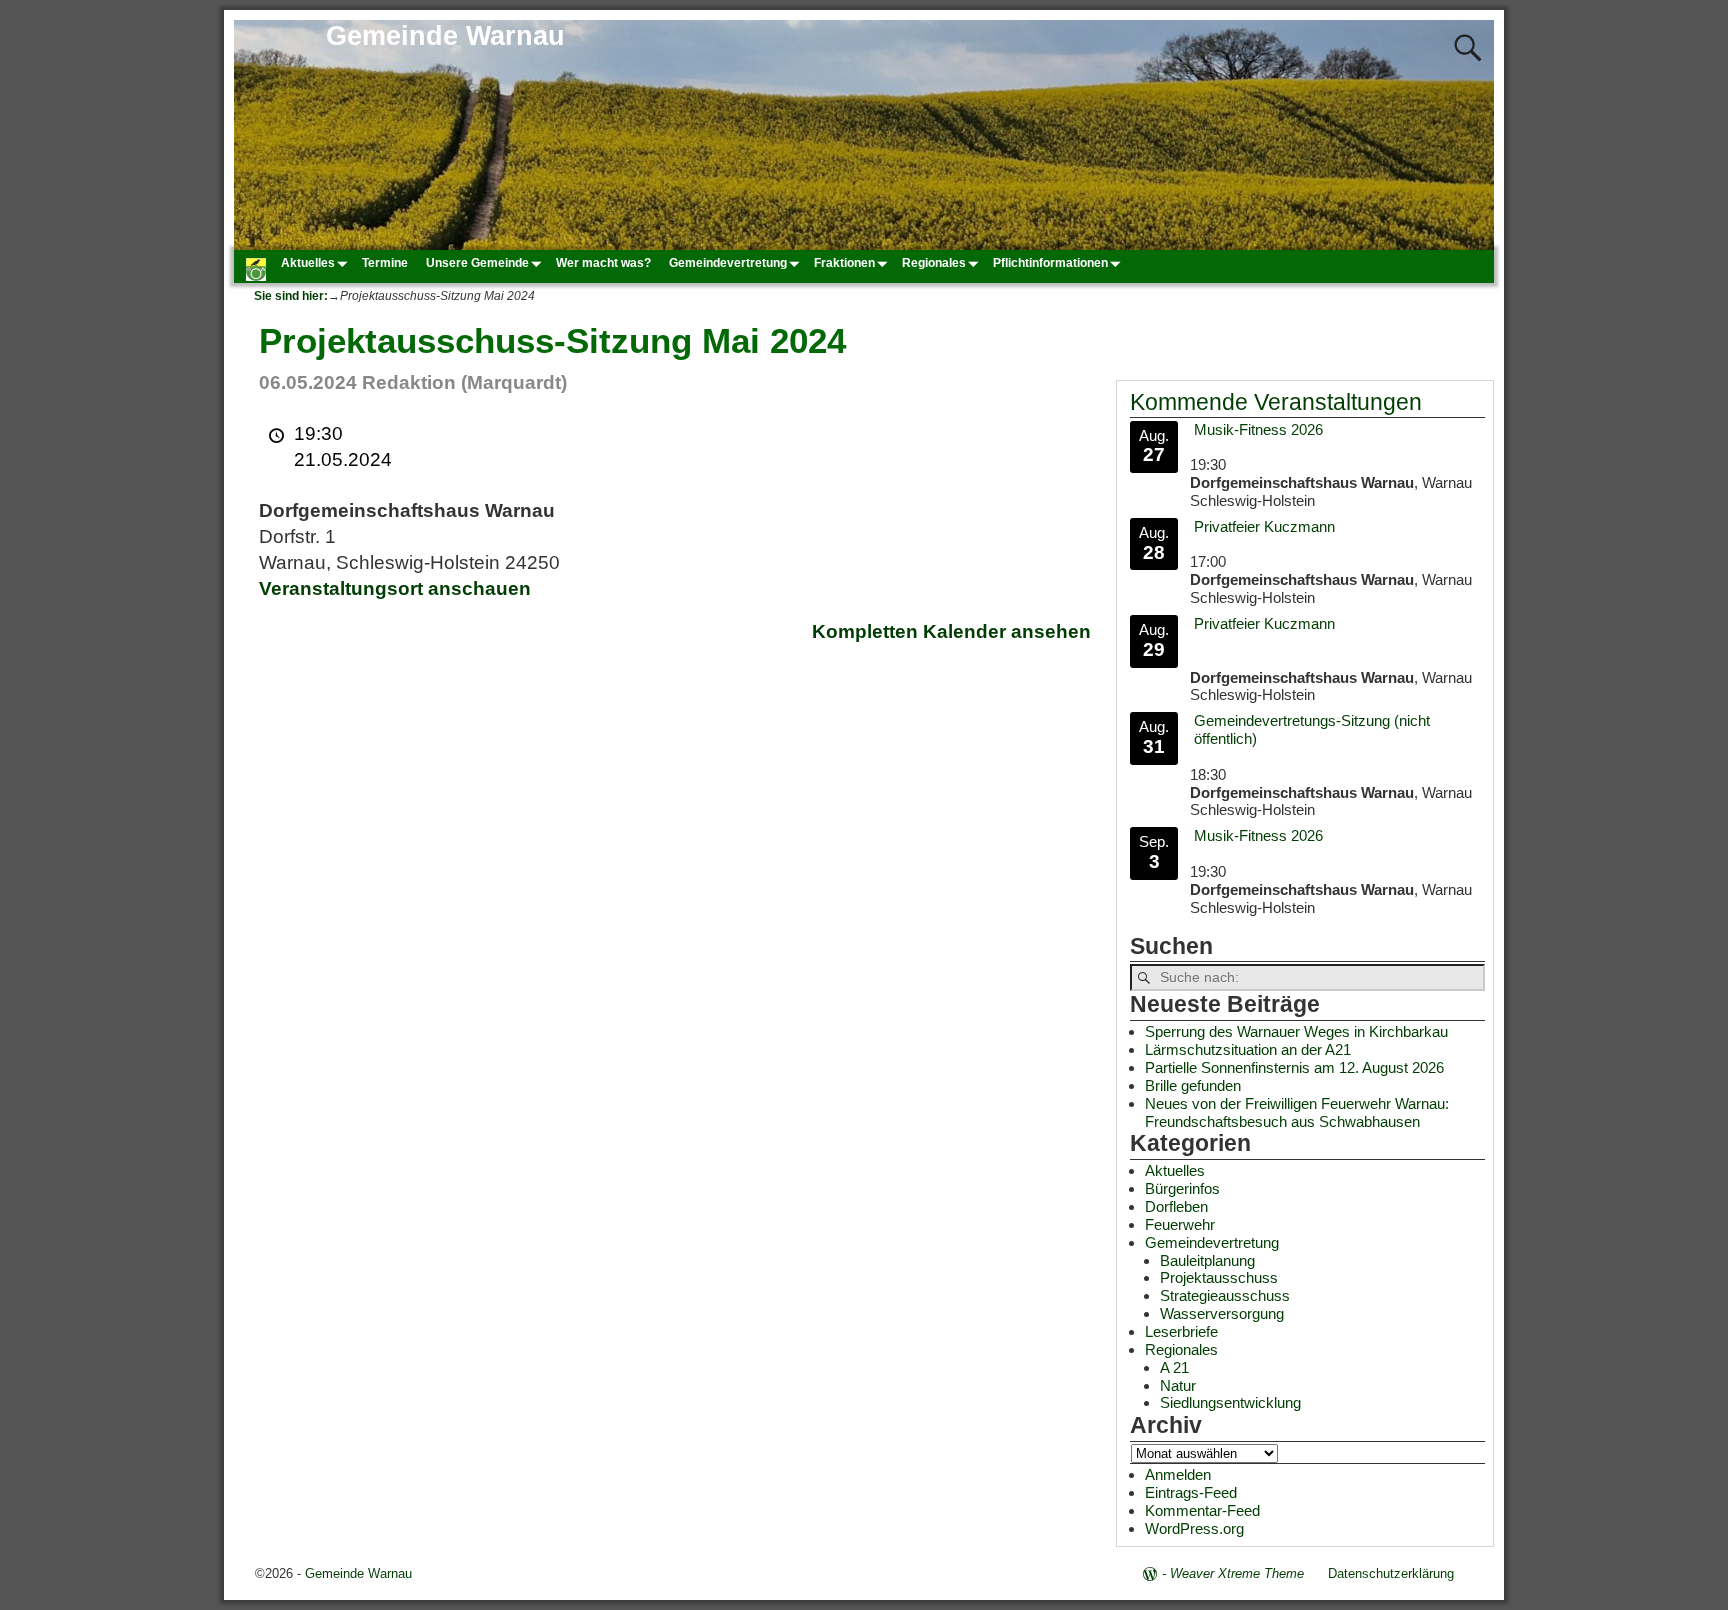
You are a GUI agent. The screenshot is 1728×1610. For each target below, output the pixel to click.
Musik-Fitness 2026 (1258, 429)
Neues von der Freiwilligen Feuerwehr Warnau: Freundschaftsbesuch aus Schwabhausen (1297, 1112)
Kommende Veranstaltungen (1276, 402)
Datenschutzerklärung (1391, 1573)
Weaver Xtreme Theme (1237, 1573)
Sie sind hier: (291, 296)
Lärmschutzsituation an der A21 (1248, 1049)
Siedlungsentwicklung (1230, 1402)
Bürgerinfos (1182, 1188)
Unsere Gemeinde (477, 263)
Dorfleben (1176, 1206)
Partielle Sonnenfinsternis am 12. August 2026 (1294, 1067)
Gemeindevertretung (728, 263)
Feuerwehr (1180, 1224)
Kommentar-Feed (1202, 1510)
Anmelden (1178, 1474)
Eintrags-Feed (1191, 1492)
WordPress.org (1194, 1528)
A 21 (1174, 1367)
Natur (1178, 1385)
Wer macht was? (603, 263)
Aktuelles (308, 263)
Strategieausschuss (1225, 1295)
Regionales (934, 263)
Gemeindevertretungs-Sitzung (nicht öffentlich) (1312, 729)
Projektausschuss (1219, 1277)
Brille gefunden (1193, 1085)
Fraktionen (844, 263)
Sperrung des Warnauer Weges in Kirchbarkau (1296, 1031)
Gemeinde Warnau (445, 36)
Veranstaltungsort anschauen (395, 588)
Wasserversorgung (1222, 1313)
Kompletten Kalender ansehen (951, 631)
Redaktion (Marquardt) (464, 382)
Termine (385, 263)
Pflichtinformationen (1050, 263)
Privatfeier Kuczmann (1264, 526)
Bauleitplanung (1207, 1260)
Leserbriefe (1181, 1331)
